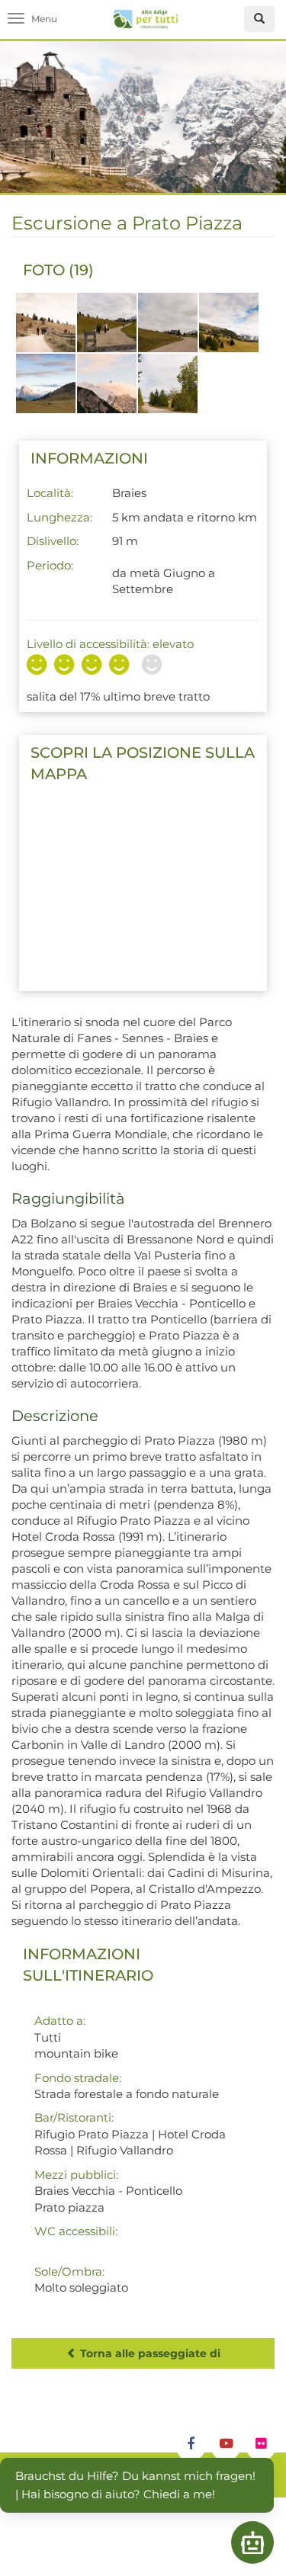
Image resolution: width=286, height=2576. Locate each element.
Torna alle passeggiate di (149, 2353)
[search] (259, 19)
